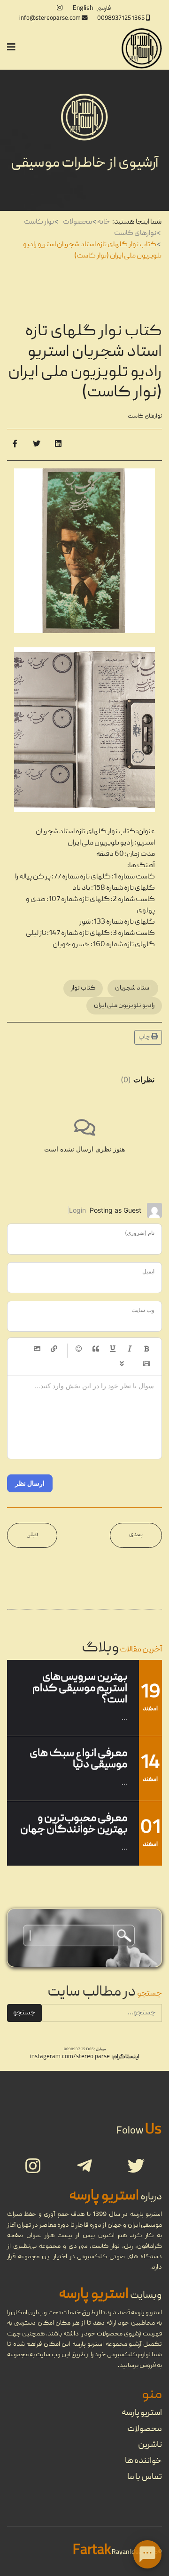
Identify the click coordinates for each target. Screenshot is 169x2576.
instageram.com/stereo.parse (70, 2057)
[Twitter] (37, 445)
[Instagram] (60, 8)
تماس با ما (145, 2477)
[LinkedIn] (58, 445)
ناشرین (150, 2445)
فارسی (104, 8)
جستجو (24, 2013)
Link (54, 1349)
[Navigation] (11, 48)
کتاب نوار (83, 988)
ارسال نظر (30, 1483)
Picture (37, 1349)
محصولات (145, 2429)
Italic (130, 1349)
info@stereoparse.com (50, 19)
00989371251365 (121, 19)
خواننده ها (143, 2461)
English (83, 8)
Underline (113, 1349)
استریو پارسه (142, 2413)
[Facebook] (15, 445)
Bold (146, 1349)
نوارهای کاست (145, 416)
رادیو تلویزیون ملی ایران (124, 1006)
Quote (96, 1349)
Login (77, 1210)
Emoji (79, 1349)
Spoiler (122, 1364)
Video (146, 1364)
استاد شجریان (133, 988)
